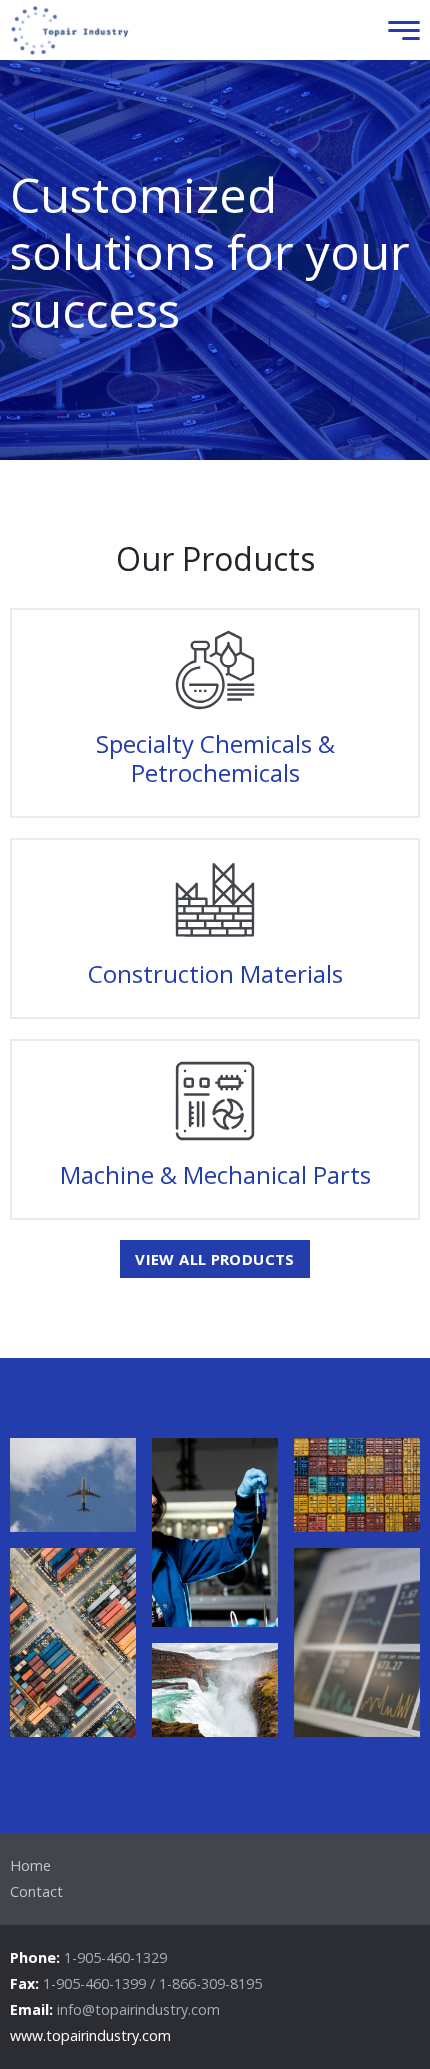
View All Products (214, 1259)
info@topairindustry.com (138, 2009)
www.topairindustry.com (90, 2035)
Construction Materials (215, 973)
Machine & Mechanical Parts (215, 1174)
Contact (36, 1891)
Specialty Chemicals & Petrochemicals (215, 758)
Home (30, 1865)
